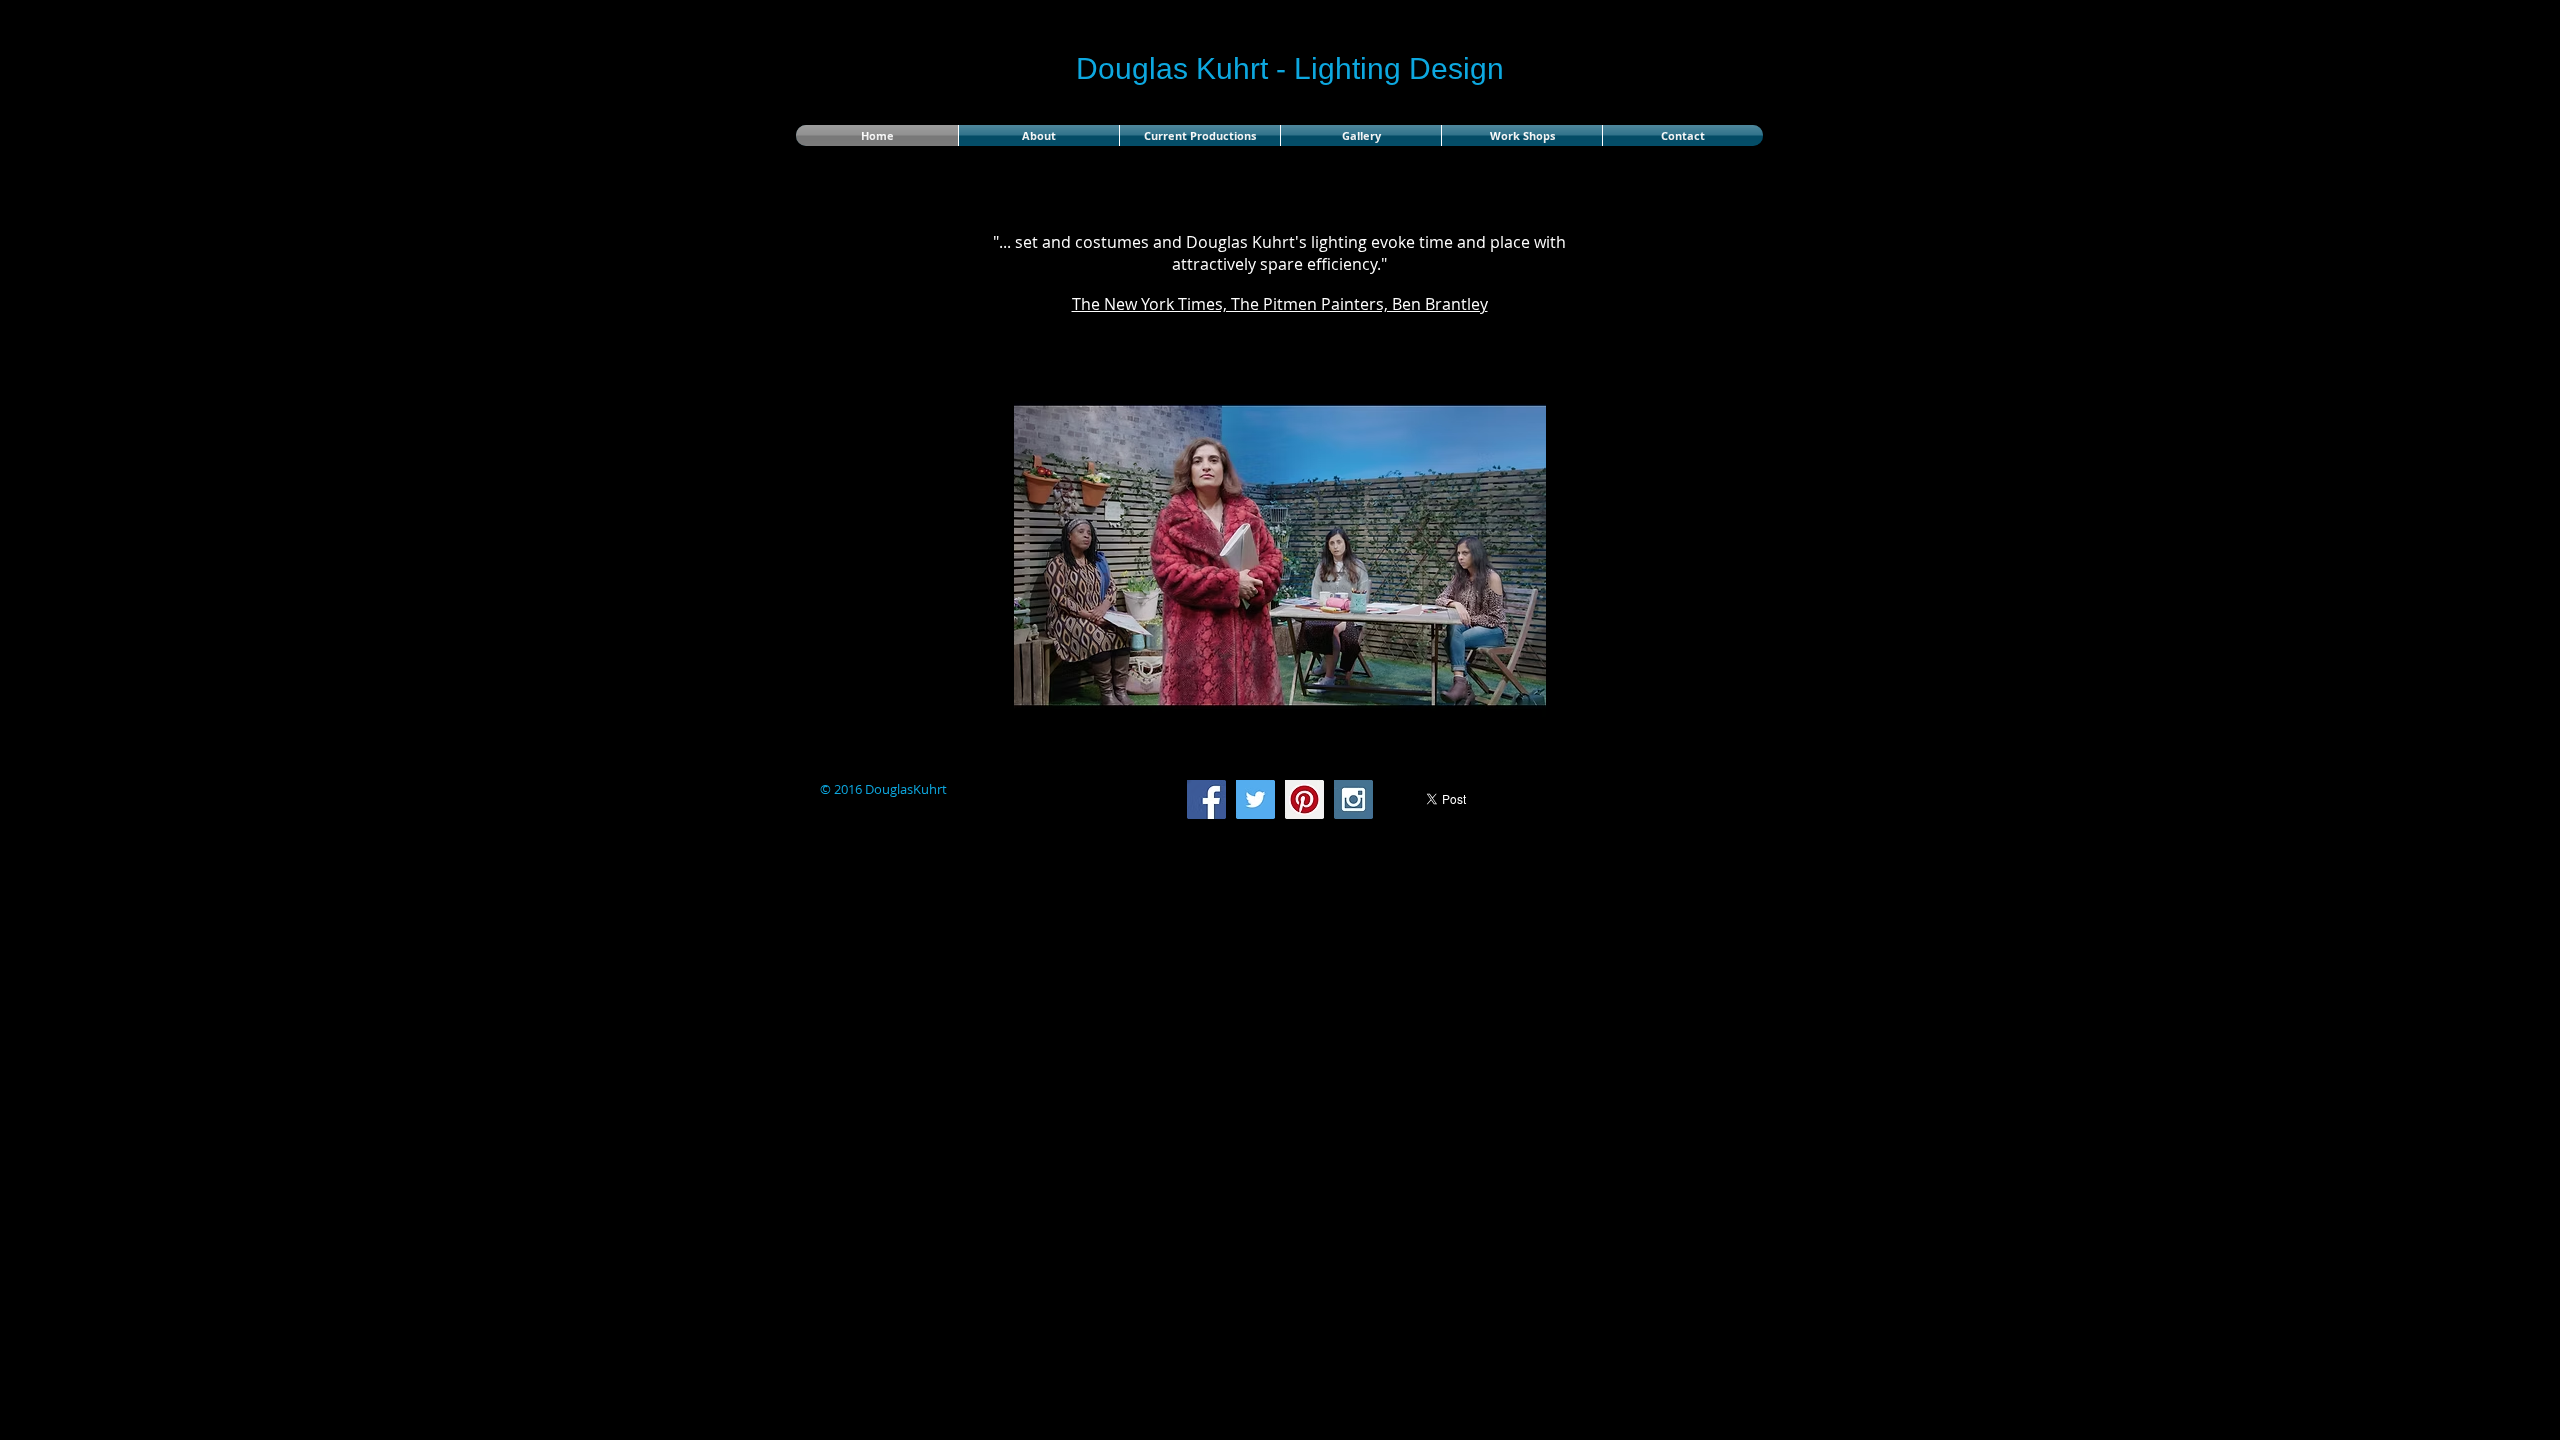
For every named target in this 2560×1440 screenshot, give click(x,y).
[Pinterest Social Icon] (1304, 799)
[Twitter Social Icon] (1255, 799)
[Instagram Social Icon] (1353, 799)
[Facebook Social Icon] (1206, 799)
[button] (1351, 555)
